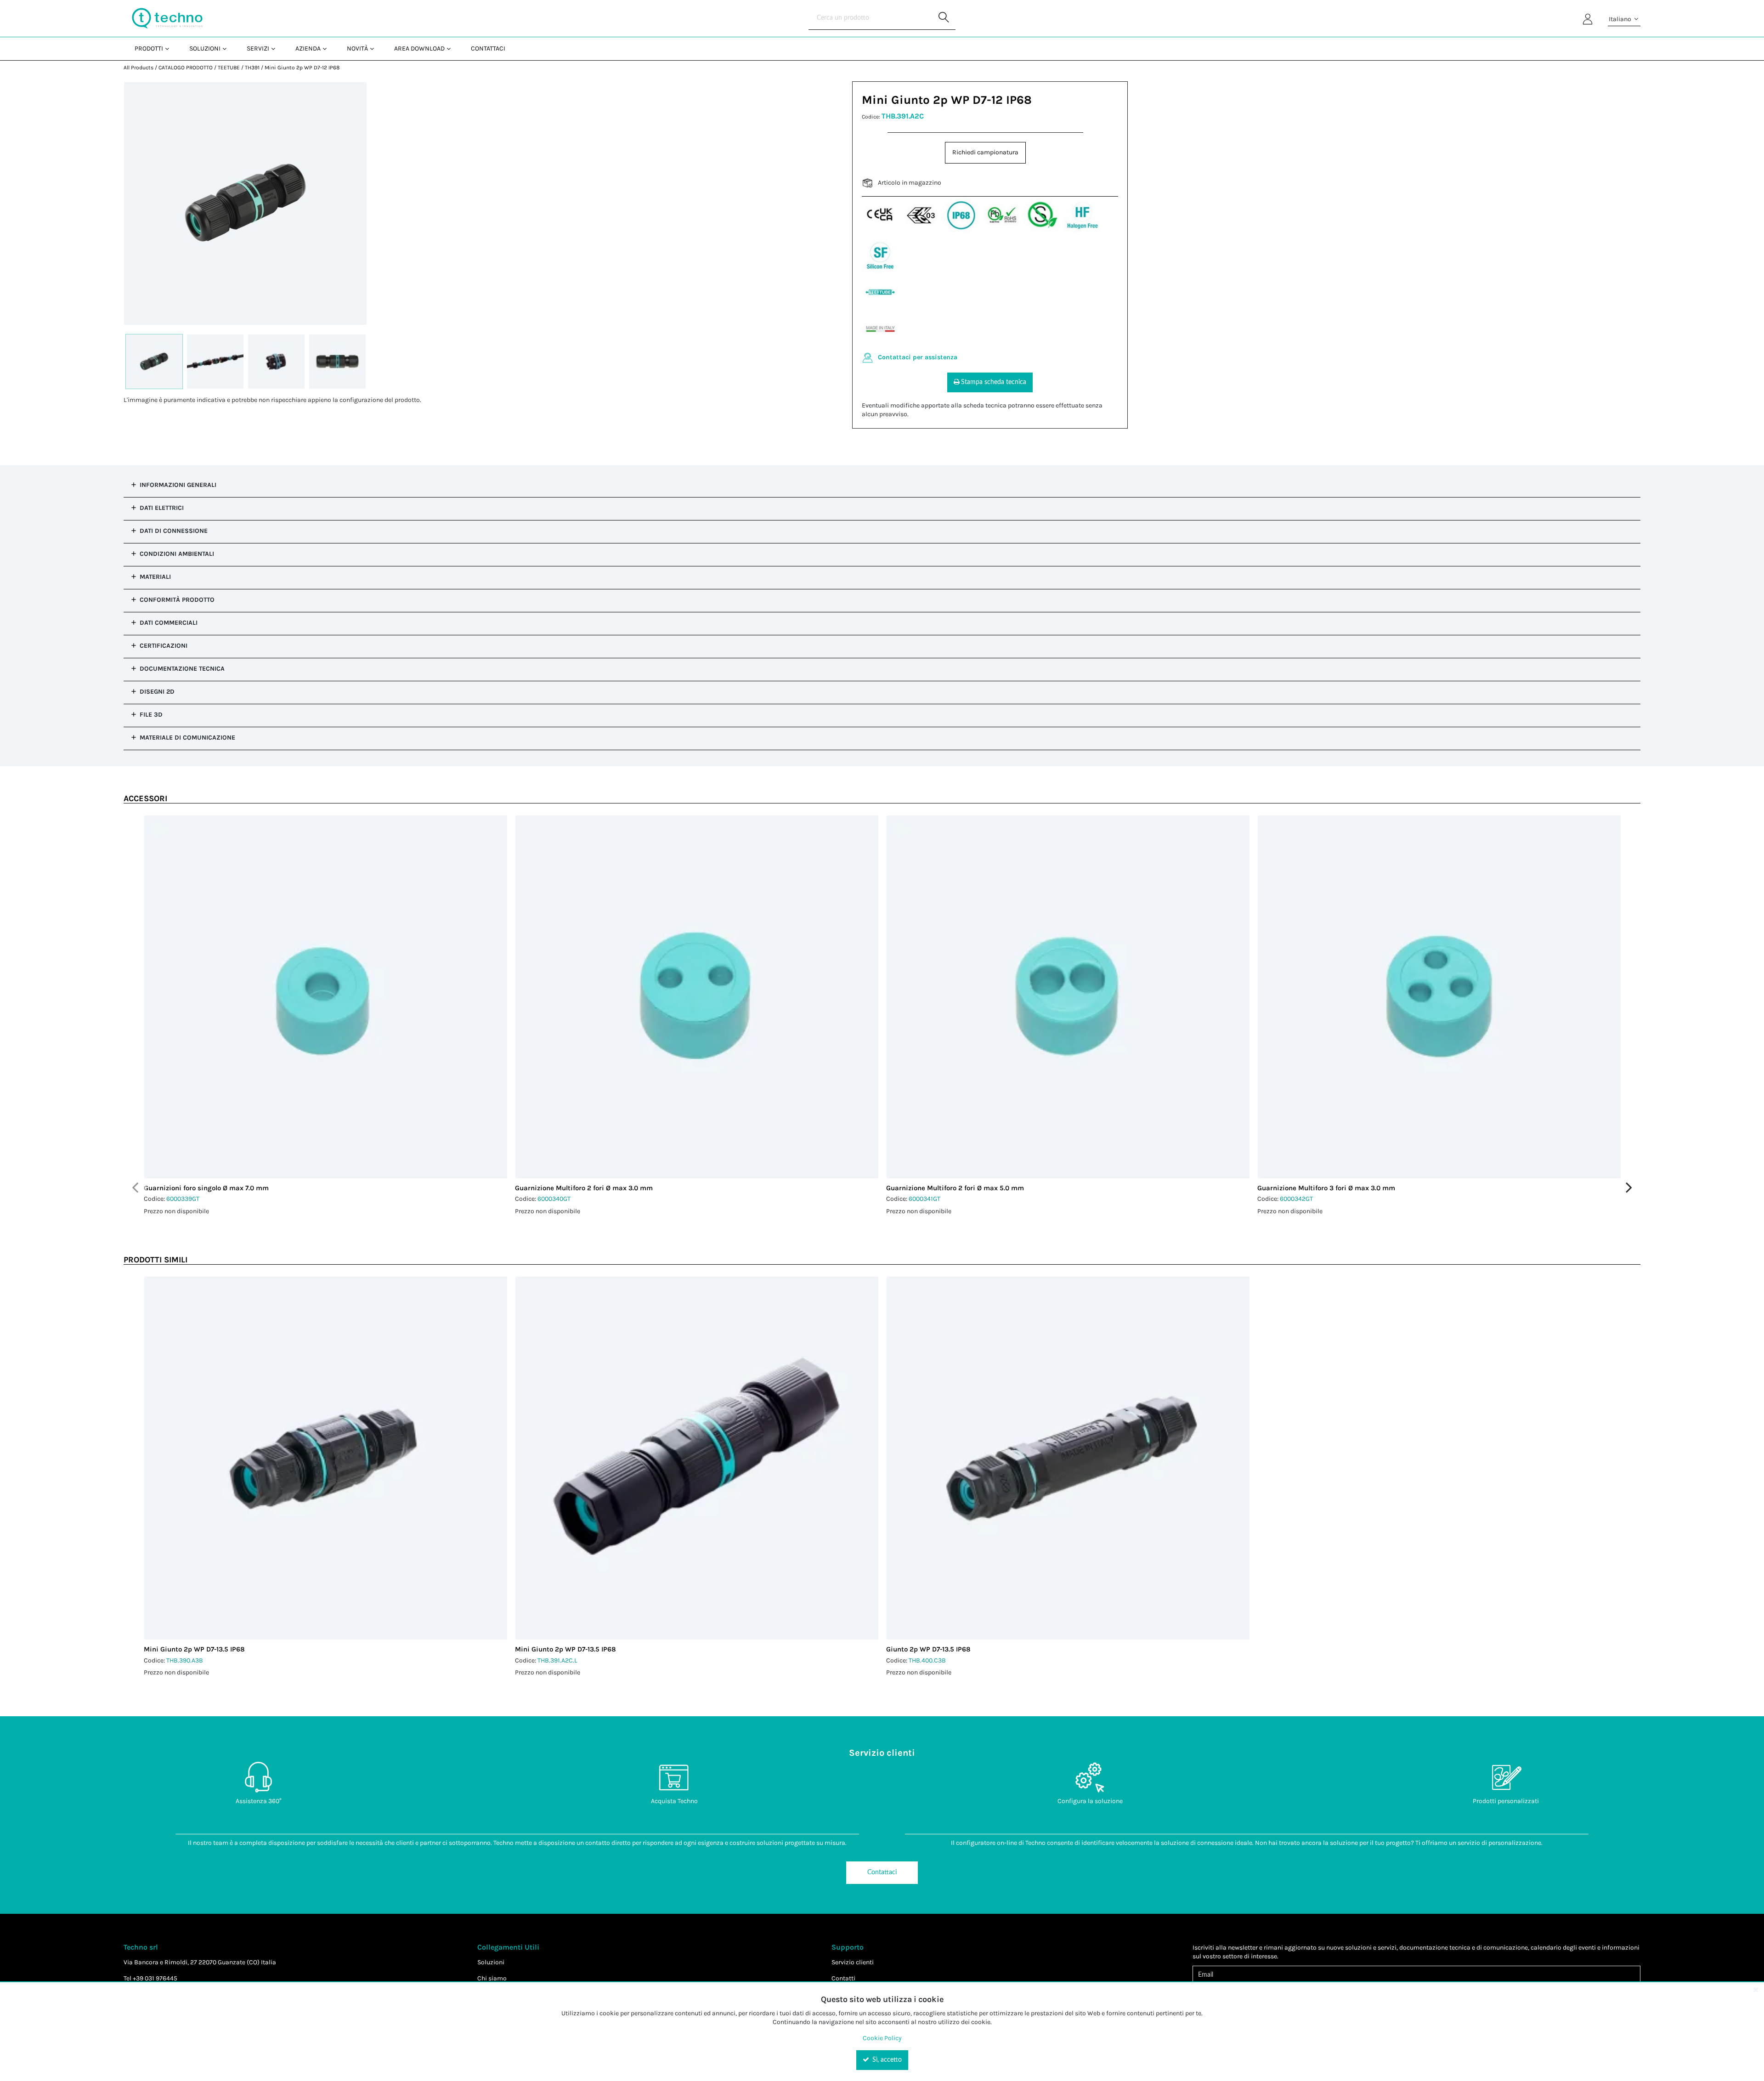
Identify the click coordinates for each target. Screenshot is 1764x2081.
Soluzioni (491, 1962)
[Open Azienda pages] (328, 48)
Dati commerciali (169, 623)
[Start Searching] (944, 18)
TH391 (252, 68)
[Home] (167, 18)
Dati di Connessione (174, 531)
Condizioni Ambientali (177, 554)
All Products (139, 68)
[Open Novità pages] (376, 48)
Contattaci (882, 1872)
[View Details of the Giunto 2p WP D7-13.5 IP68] (1068, 1458)
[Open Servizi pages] (277, 48)
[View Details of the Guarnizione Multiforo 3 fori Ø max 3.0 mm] (1439, 997)
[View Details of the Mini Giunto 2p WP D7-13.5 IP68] (326, 1458)
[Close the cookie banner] (1756, 1990)
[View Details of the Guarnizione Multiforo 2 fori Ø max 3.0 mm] (697, 997)
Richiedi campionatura (985, 152)
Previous (135, 1188)
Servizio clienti (853, 1962)
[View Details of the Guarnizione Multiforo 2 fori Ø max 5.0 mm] (1068, 997)
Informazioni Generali (178, 485)
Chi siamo (492, 1978)
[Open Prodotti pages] (171, 48)
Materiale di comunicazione (187, 738)
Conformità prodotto (177, 600)
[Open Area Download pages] (452, 48)
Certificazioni (164, 646)
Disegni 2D (157, 692)
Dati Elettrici (162, 508)
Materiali (155, 577)
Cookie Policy (882, 2038)
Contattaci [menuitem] (488, 48)
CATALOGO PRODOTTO (186, 68)
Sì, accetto (886, 2060)
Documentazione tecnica (182, 669)
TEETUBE (229, 68)
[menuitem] (151, 48)
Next (1629, 1188)
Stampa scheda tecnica (994, 382)
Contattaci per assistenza (918, 357)
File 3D (151, 715)
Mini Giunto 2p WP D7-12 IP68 (302, 68)
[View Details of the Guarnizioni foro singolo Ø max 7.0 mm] (326, 997)
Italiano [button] (1621, 19)
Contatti (843, 1978)
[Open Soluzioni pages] (228, 48)
